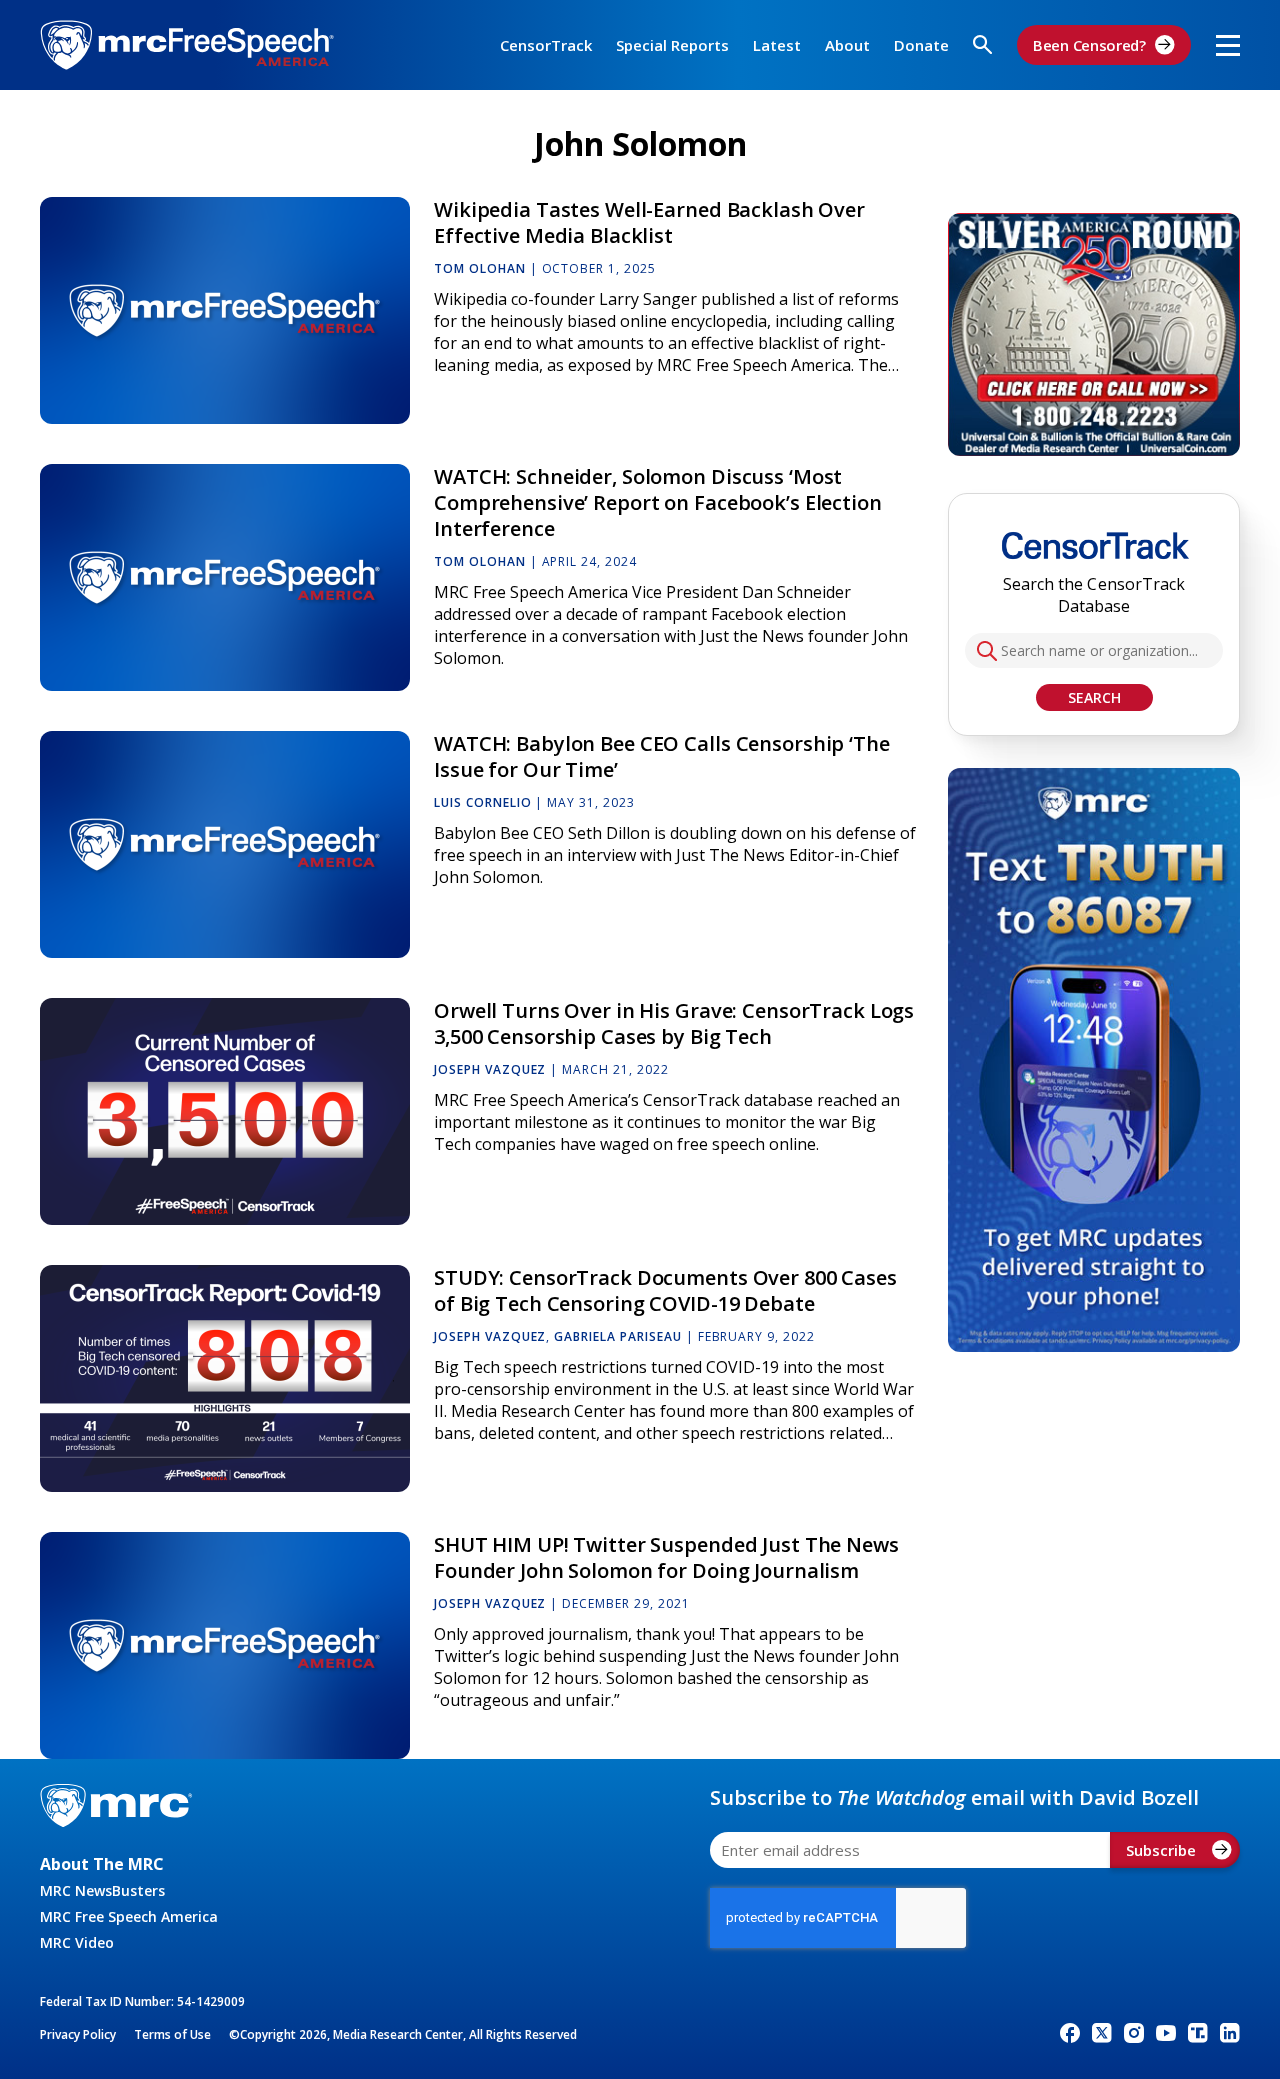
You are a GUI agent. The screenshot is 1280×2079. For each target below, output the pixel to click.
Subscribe (1161, 1850)
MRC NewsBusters (102, 1890)
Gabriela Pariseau (617, 1336)
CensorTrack (546, 45)
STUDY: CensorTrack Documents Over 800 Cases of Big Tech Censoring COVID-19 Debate (665, 1290)
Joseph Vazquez (490, 1069)
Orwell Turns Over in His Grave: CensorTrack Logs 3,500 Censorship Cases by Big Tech (674, 1023)
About (847, 45)
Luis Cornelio (482, 802)
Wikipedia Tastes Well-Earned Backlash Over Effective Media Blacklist (649, 222)
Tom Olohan (480, 268)
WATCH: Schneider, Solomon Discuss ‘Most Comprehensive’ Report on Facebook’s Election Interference (658, 502)
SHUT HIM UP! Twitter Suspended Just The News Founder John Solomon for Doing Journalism (666, 1557)
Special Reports (672, 45)
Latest (777, 45)
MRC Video (77, 1942)
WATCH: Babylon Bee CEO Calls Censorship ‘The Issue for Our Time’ (662, 756)
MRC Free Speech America (129, 1916)
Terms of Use (172, 2034)
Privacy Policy (78, 2034)
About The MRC (102, 1864)
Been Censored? (1089, 45)
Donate (921, 45)
